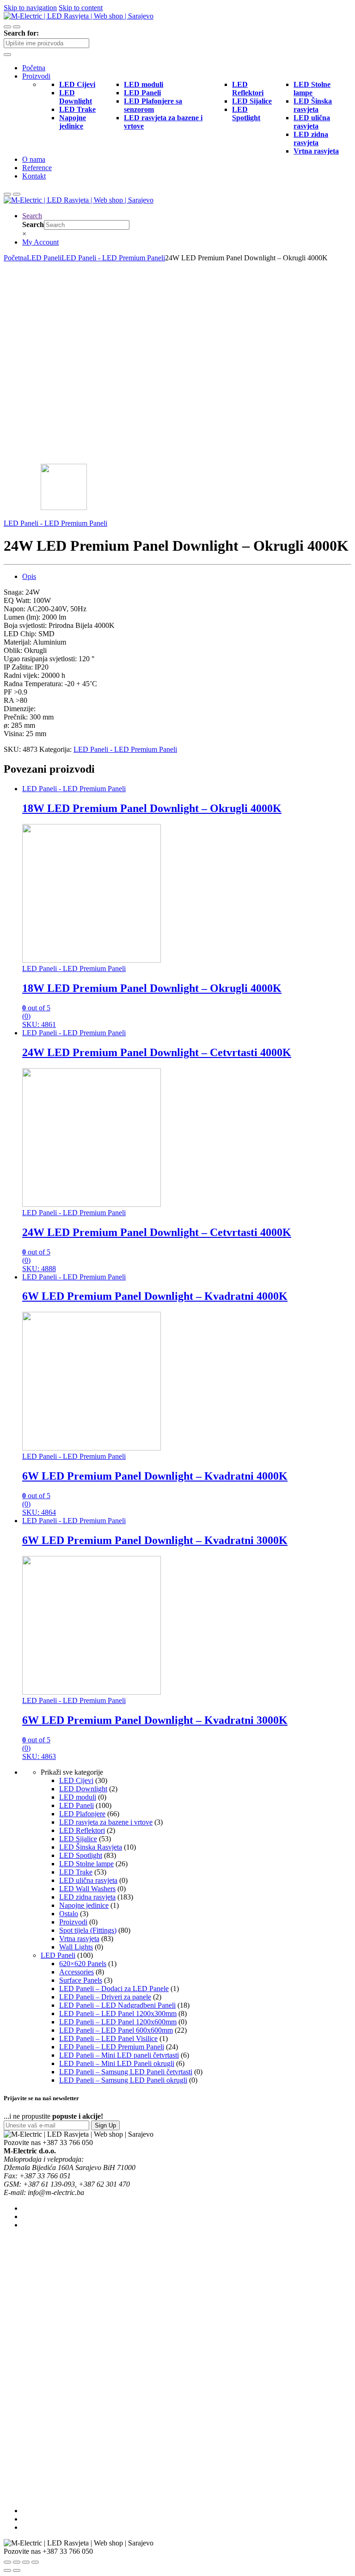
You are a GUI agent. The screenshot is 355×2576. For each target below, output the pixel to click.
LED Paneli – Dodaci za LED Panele (114, 1989)
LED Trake (76, 1872)
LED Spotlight (81, 1855)
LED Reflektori (82, 1830)
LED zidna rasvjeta (87, 1897)
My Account (40, 242)
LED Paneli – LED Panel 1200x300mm (118, 2013)
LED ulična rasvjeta (88, 1880)
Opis (29, 576)
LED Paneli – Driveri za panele (105, 1997)
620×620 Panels (83, 1964)
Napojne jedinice (84, 1905)
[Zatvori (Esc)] (7, 2562)
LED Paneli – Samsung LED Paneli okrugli (123, 2080)
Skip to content (81, 8)
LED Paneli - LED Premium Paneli (113, 258)
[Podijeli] (17, 2562)
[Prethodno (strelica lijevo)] (7, 2570)
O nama (34, 159)
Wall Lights (76, 1947)
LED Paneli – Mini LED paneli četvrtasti (119, 2055)
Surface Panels (81, 1980)
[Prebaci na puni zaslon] (26, 2562)
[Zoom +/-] (35, 2562)
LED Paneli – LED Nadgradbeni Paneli (117, 2005)
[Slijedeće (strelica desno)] (17, 2570)
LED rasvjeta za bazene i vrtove (106, 1822)
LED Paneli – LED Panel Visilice (108, 2038)
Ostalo (69, 1914)
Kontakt (34, 176)
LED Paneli (44, 258)
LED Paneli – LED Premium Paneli (112, 2047)
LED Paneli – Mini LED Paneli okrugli (117, 2063)
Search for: (21, 33)
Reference (37, 168)
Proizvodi (36, 76)
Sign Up (105, 2125)
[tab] (187, 577)
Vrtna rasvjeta (79, 1939)
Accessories (77, 1972)
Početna (34, 68)
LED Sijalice (78, 1839)
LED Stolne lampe (86, 1864)
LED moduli (78, 1797)
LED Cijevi (76, 1780)
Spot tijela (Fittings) (88, 1930)
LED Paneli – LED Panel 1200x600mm (118, 2022)
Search (32, 216)
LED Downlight (83, 1789)
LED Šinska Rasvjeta (91, 1847)
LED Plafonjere (82, 1814)
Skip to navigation (30, 8)
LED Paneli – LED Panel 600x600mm (116, 2030)
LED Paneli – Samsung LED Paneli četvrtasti (126, 2072)
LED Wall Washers (87, 1889)
